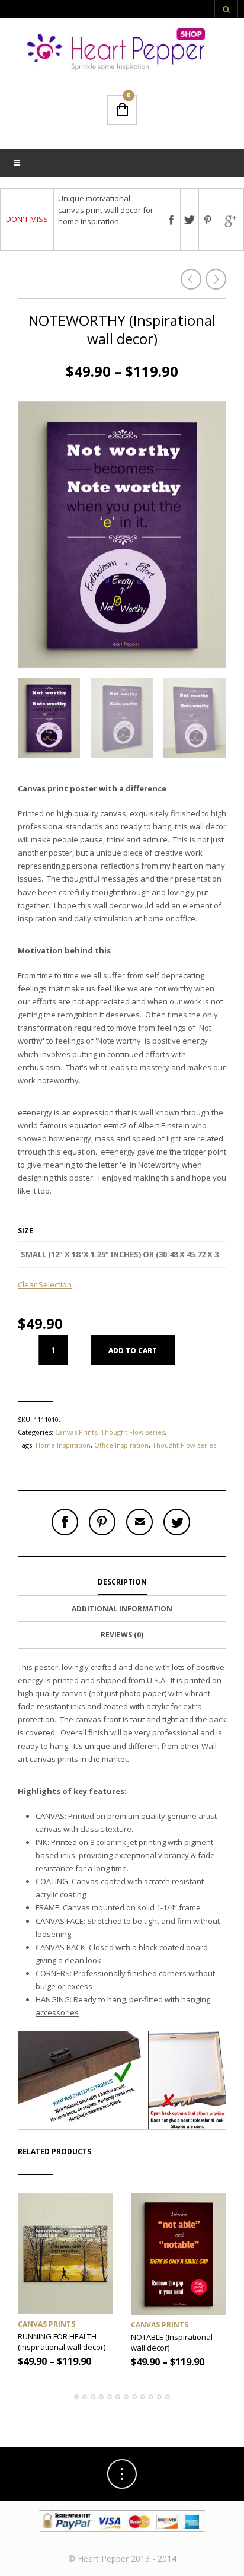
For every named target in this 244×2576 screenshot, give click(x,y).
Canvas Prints (76, 1432)
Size (25, 1231)
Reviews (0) (122, 1635)
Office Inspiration (121, 1445)
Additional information (122, 1609)
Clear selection (45, 1284)
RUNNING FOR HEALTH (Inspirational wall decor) (62, 2342)
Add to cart (133, 1351)
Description (122, 1582)
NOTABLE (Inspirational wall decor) (172, 2342)
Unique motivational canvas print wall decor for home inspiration (106, 210)
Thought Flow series (133, 1432)
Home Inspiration (63, 1445)
